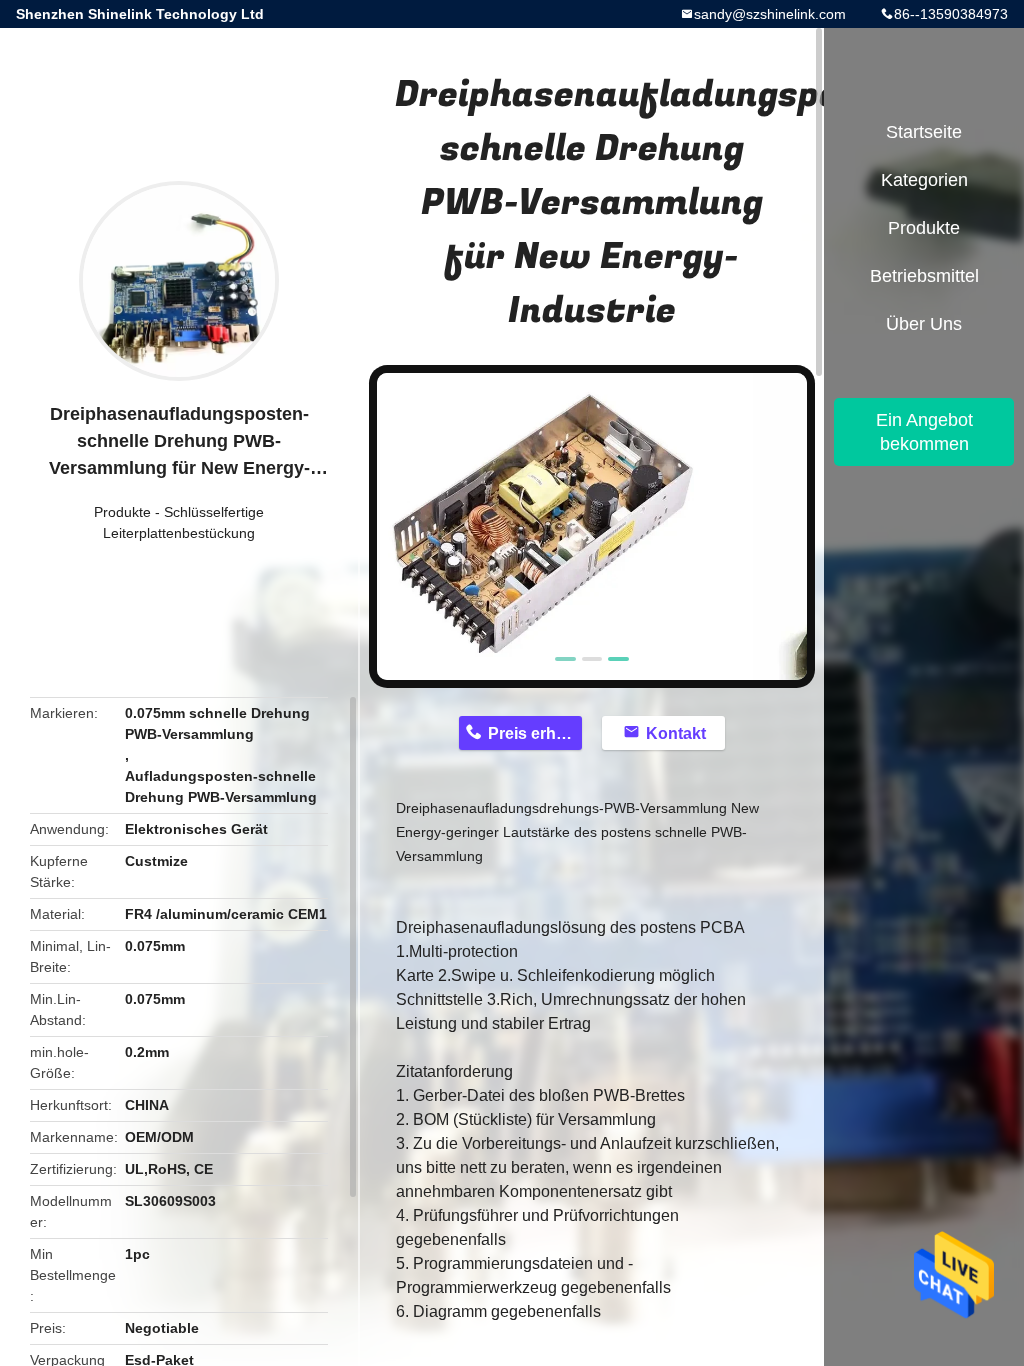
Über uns (924, 324)
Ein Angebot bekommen (924, 432)
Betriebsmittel (924, 276)
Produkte (122, 512)
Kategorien (924, 180)
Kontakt (676, 733)
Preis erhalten (535, 733)
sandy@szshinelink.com (770, 14)
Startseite (924, 132)
